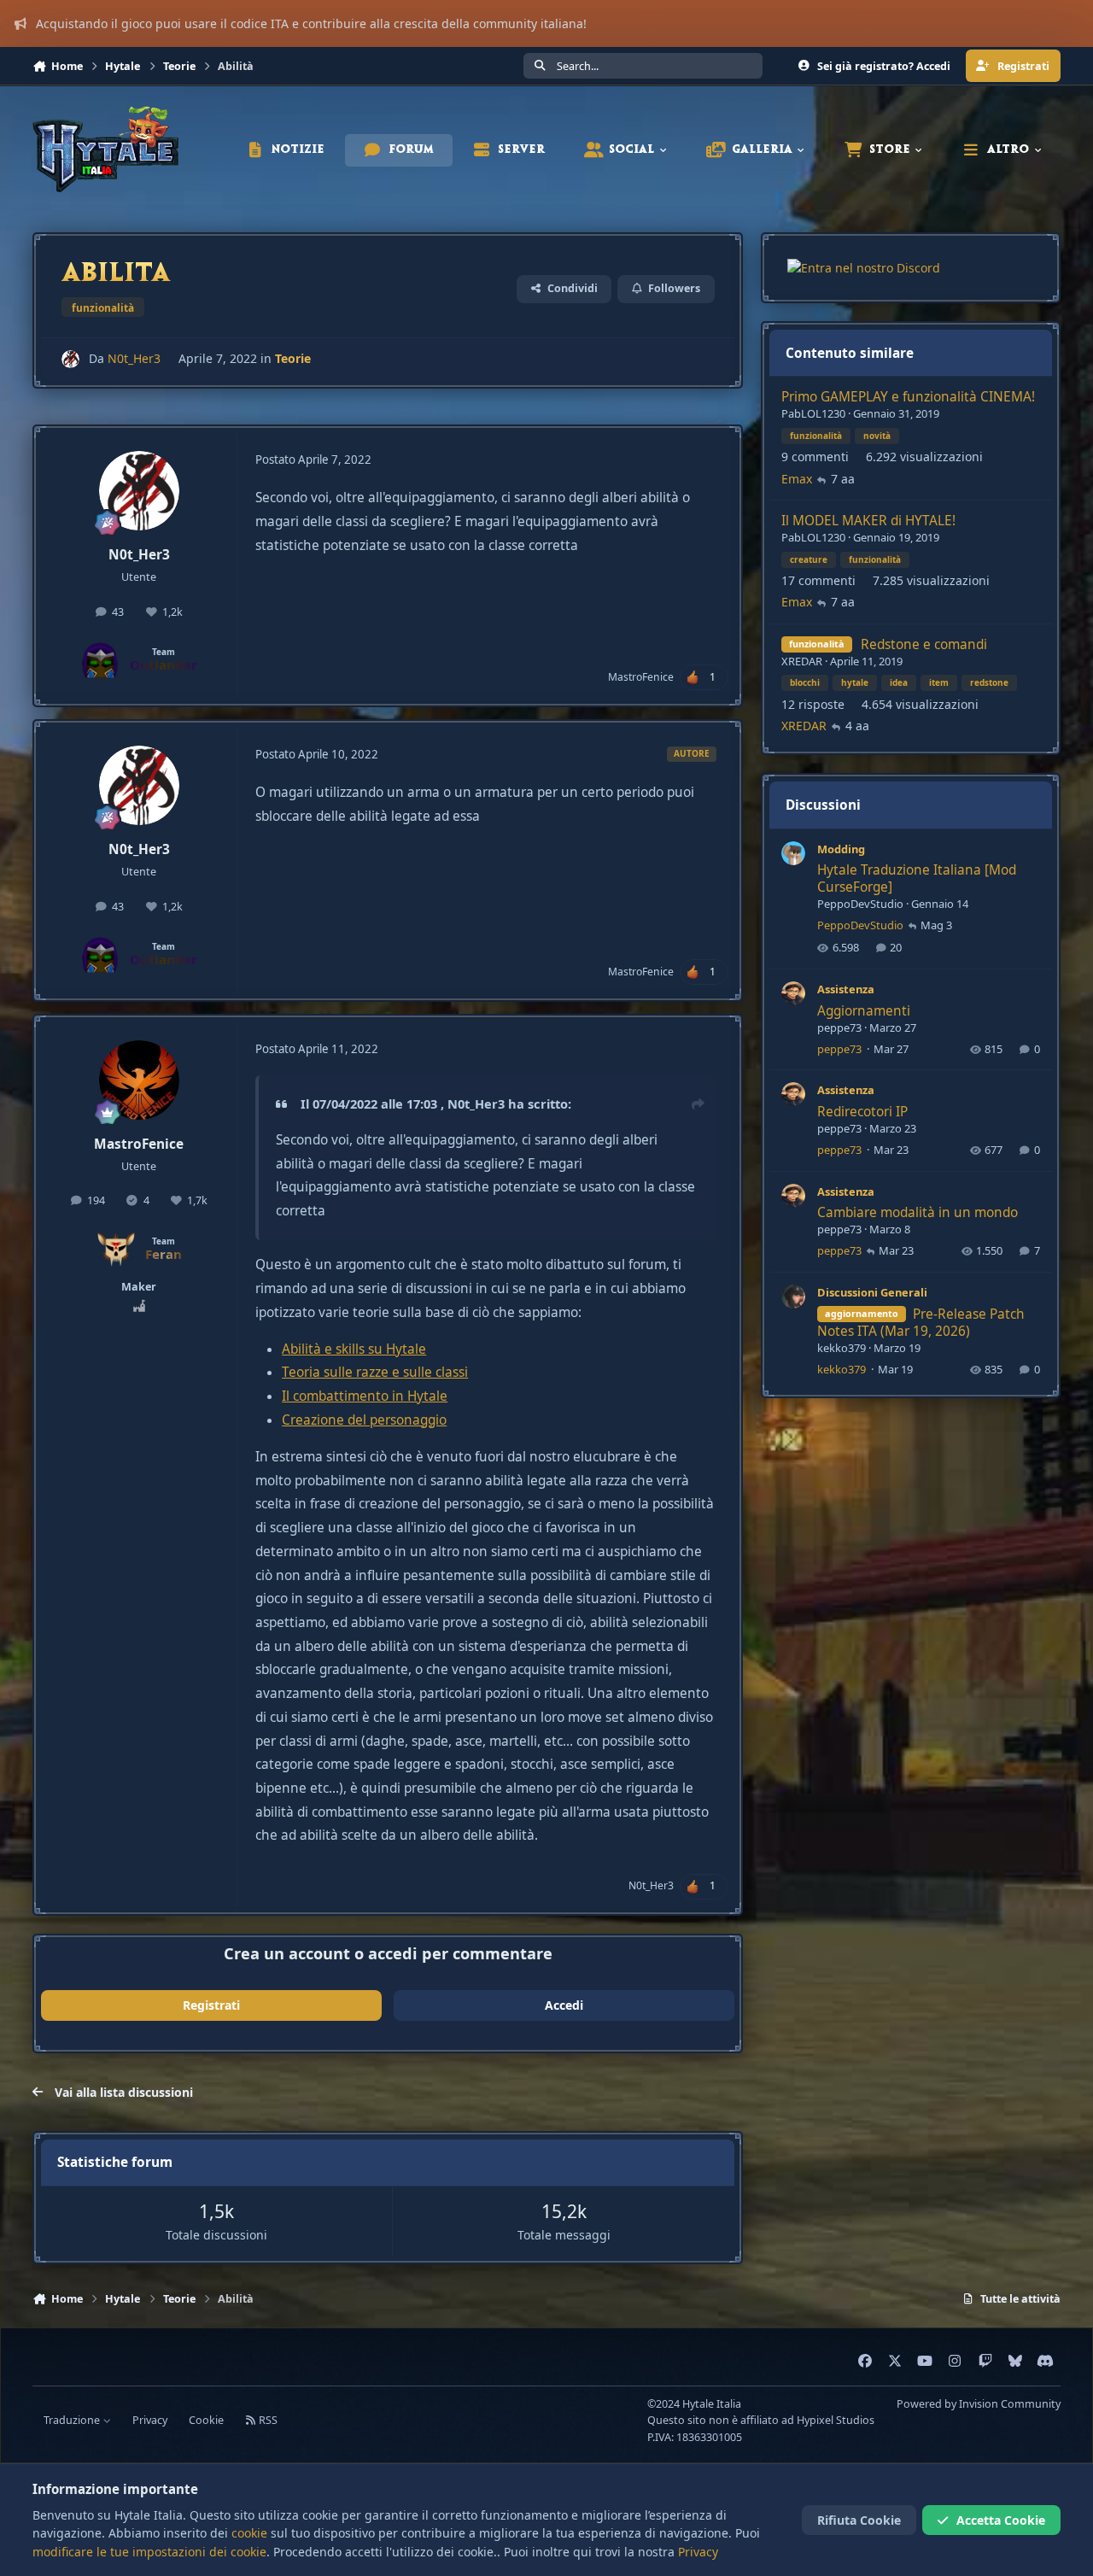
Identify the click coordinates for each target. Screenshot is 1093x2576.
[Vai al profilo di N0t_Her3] (70, 359)
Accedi (564, 2005)
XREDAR (802, 661)
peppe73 (839, 1027)
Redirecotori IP (862, 1112)
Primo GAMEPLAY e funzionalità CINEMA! (908, 397)
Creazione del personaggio (364, 1420)
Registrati (211, 2005)
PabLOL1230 (813, 413)
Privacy (150, 2420)
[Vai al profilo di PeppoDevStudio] (793, 853)
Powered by (979, 2404)
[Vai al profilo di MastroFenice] (139, 1080)
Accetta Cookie (1001, 2520)
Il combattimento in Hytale (365, 1396)
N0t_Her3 (134, 358)
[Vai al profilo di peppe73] (793, 993)
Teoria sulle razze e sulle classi (375, 1372)
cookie (249, 2533)
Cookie (206, 2420)
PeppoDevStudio (860, 904)
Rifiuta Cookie (859, 2520)
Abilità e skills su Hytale (354, 1349)
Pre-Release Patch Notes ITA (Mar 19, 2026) (921, 1323)
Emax (797, 479)
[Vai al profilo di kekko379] (793, 1297)
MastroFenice (641, 677)
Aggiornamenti (864, 1011)
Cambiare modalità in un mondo (918, 1212)
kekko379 (842, 1348)
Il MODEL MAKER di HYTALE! (868, 521)
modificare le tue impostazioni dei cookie (149, 2552)
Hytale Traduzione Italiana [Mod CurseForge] (917, 878)
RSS (267, 2420)
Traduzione (73, 2420)
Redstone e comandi (924, 644)
